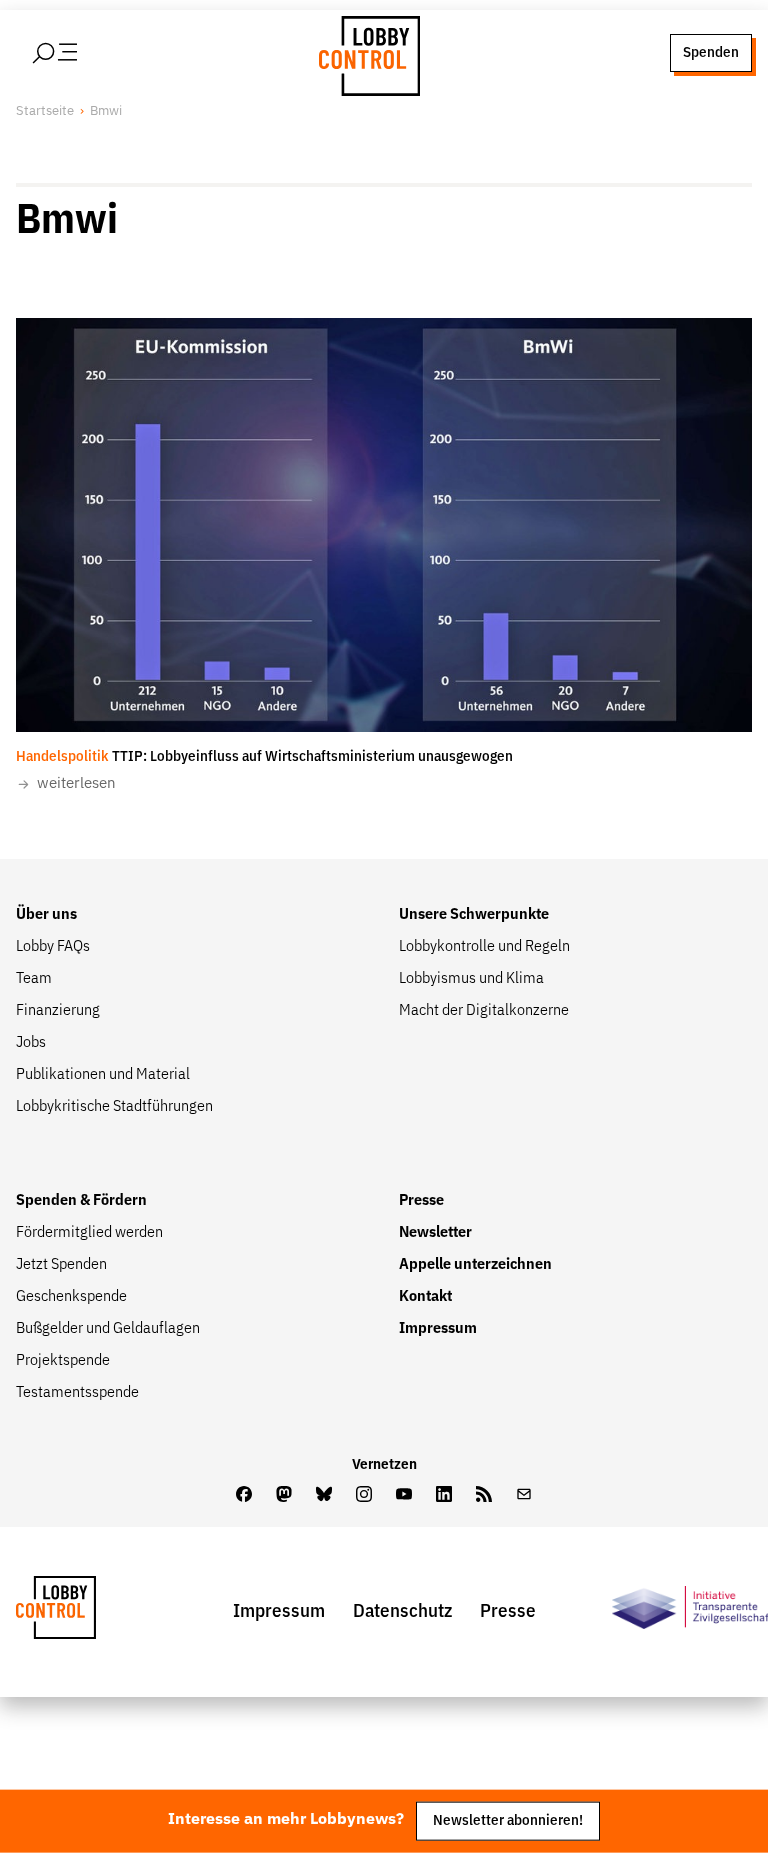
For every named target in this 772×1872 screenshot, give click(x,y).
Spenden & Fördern (81, 1201)
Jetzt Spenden (61, 1265)
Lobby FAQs (53, 947)
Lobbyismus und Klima (471, 979)
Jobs (31, 1043)
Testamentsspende (77, 1393)
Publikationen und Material (103, 1075)
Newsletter (435, 1233)
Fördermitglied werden (89, 1233)
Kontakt (425, 1297)
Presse (421, 1201)
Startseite (45, 111)
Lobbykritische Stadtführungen (114, 1107)
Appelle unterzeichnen (475, 1265)
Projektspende (63, 1361)
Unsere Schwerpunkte (474, 915)
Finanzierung (58, 1011)
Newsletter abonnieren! (508, 1820)
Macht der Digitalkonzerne (484, 1011)
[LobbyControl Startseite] (364, 53)
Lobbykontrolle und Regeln (484, 947)
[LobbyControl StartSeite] (86, 1612)
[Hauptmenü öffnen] (81, 53)
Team (34, 979)
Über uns (46, 915)
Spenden (711, 52)
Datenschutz (402, 1611)
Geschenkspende (71, 1297)
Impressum (438, 1329)
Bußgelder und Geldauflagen (108, 1329)
